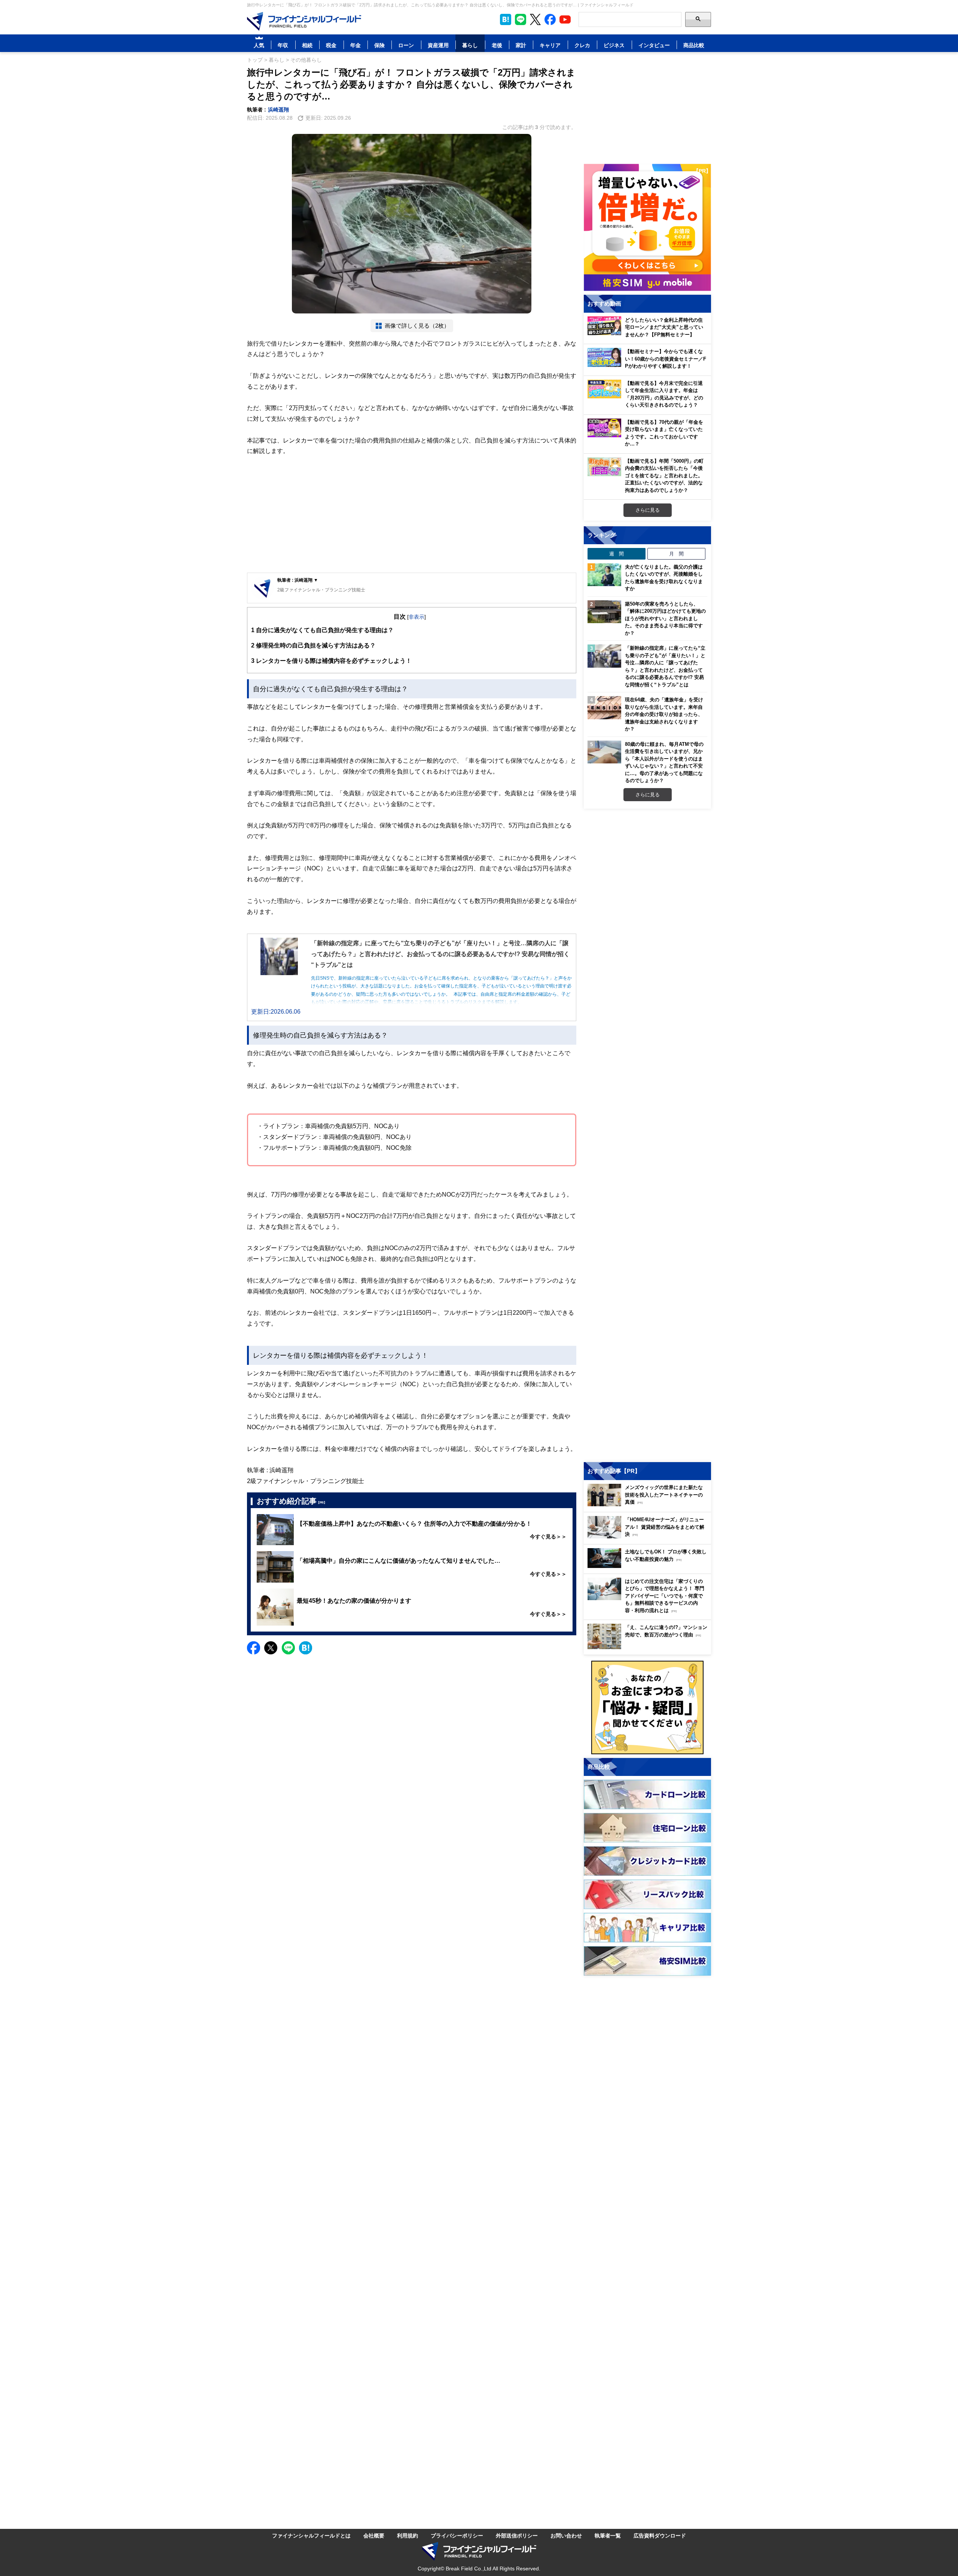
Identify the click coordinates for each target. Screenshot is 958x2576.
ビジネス (614, 45)
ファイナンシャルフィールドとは (311, 2535)
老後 (497, 45)
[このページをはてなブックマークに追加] (506, 19)
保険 (379, 45)
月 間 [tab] (676, 554)
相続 (307, 45)
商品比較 (694, 45)
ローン (406, 45)
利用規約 (408, 2535)
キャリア (550, 45)
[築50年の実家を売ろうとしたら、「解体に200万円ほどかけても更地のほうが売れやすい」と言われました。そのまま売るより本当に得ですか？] (604, 612)
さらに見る (648, 510)
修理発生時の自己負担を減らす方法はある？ (313, 645)
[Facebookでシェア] (254, 1648)
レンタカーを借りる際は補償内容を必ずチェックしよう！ (331, 661)
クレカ (582, 45)
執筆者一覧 (608, 2535)
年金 (356, 45)
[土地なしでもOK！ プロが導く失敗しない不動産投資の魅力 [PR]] (649, 1566)
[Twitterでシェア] (271, 1648)
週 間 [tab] (617, 554)
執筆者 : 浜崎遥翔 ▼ (298, 580)
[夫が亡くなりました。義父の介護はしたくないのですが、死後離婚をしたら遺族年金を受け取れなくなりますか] (604, 575)
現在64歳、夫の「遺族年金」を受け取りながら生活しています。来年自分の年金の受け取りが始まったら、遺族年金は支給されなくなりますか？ (664, 714)
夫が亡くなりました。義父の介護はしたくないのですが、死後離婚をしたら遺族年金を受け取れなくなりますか (664, 578)
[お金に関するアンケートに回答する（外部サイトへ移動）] (647, 1707)
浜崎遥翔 (278, 109)
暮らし (470, 45)
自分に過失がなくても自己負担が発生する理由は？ (322, 630)
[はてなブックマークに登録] (306, 1648)
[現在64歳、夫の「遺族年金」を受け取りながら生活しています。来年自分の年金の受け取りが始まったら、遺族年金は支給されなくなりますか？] (604, 708)
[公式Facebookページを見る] (550, 19)
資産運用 (438, 45)
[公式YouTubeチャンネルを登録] (565, 19)
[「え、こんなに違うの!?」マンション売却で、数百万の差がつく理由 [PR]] (649, 1647)
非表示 (417, 617)
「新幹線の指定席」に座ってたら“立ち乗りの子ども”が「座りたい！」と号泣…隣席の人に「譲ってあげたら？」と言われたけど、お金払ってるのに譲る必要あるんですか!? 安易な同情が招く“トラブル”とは (665, 666)
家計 (521, 45)
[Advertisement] (412, 515)
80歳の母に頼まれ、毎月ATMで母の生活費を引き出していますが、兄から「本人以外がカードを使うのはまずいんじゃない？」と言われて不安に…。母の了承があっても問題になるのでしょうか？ (664, 762)
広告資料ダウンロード (660, 2535)
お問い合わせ (566, 2535)
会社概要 (374, 2535)
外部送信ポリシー (517, 2535)
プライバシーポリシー (457, 2535)
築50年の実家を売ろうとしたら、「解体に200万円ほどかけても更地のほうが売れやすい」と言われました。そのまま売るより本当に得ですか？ (665, 618)
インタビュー (654, 45)
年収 (283, 45)
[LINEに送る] (288, 1648)
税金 (331, 45)
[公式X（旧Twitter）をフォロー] (535, 19)
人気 (259, 45)
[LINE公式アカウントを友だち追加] (521, 19)
